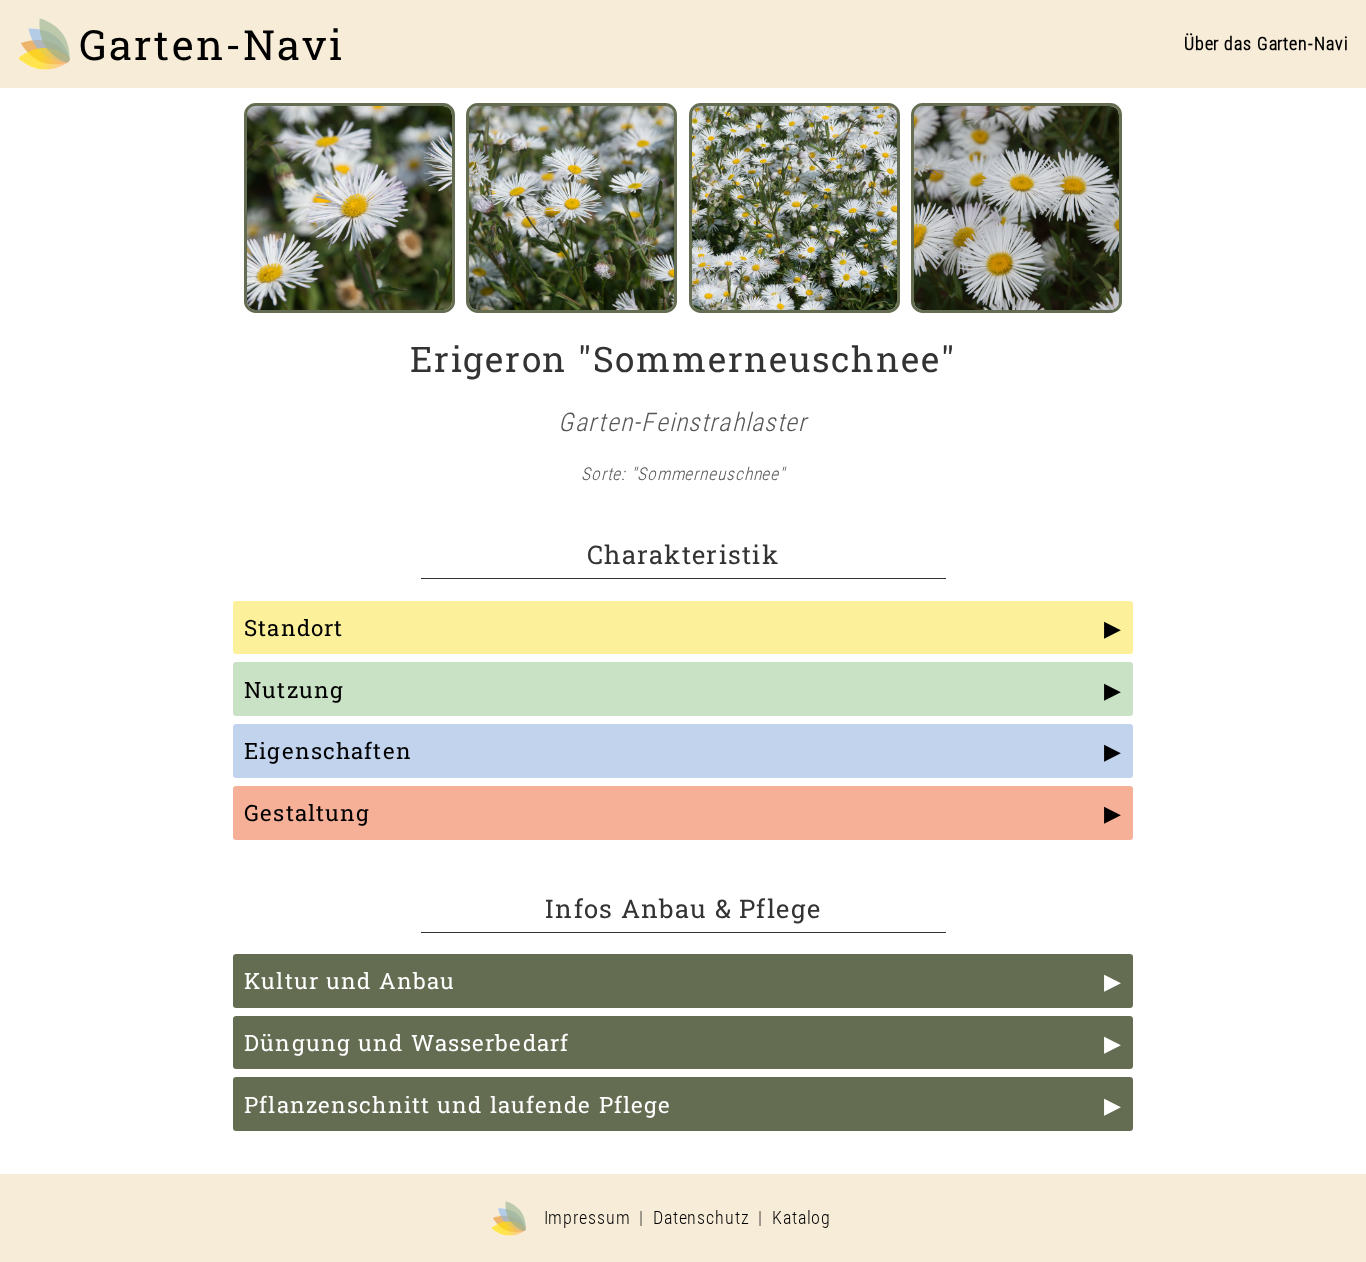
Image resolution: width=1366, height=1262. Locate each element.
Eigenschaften (328, 750)
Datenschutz (701, 1218)
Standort (293, 627)
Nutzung (294, 689)
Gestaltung (307, 812)
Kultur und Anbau (349, 980)
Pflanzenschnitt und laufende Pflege (457, 1104)
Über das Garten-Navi (1266, 44)
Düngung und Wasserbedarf (406, 1042)
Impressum (587, 1218)
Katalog (801, 1218)
